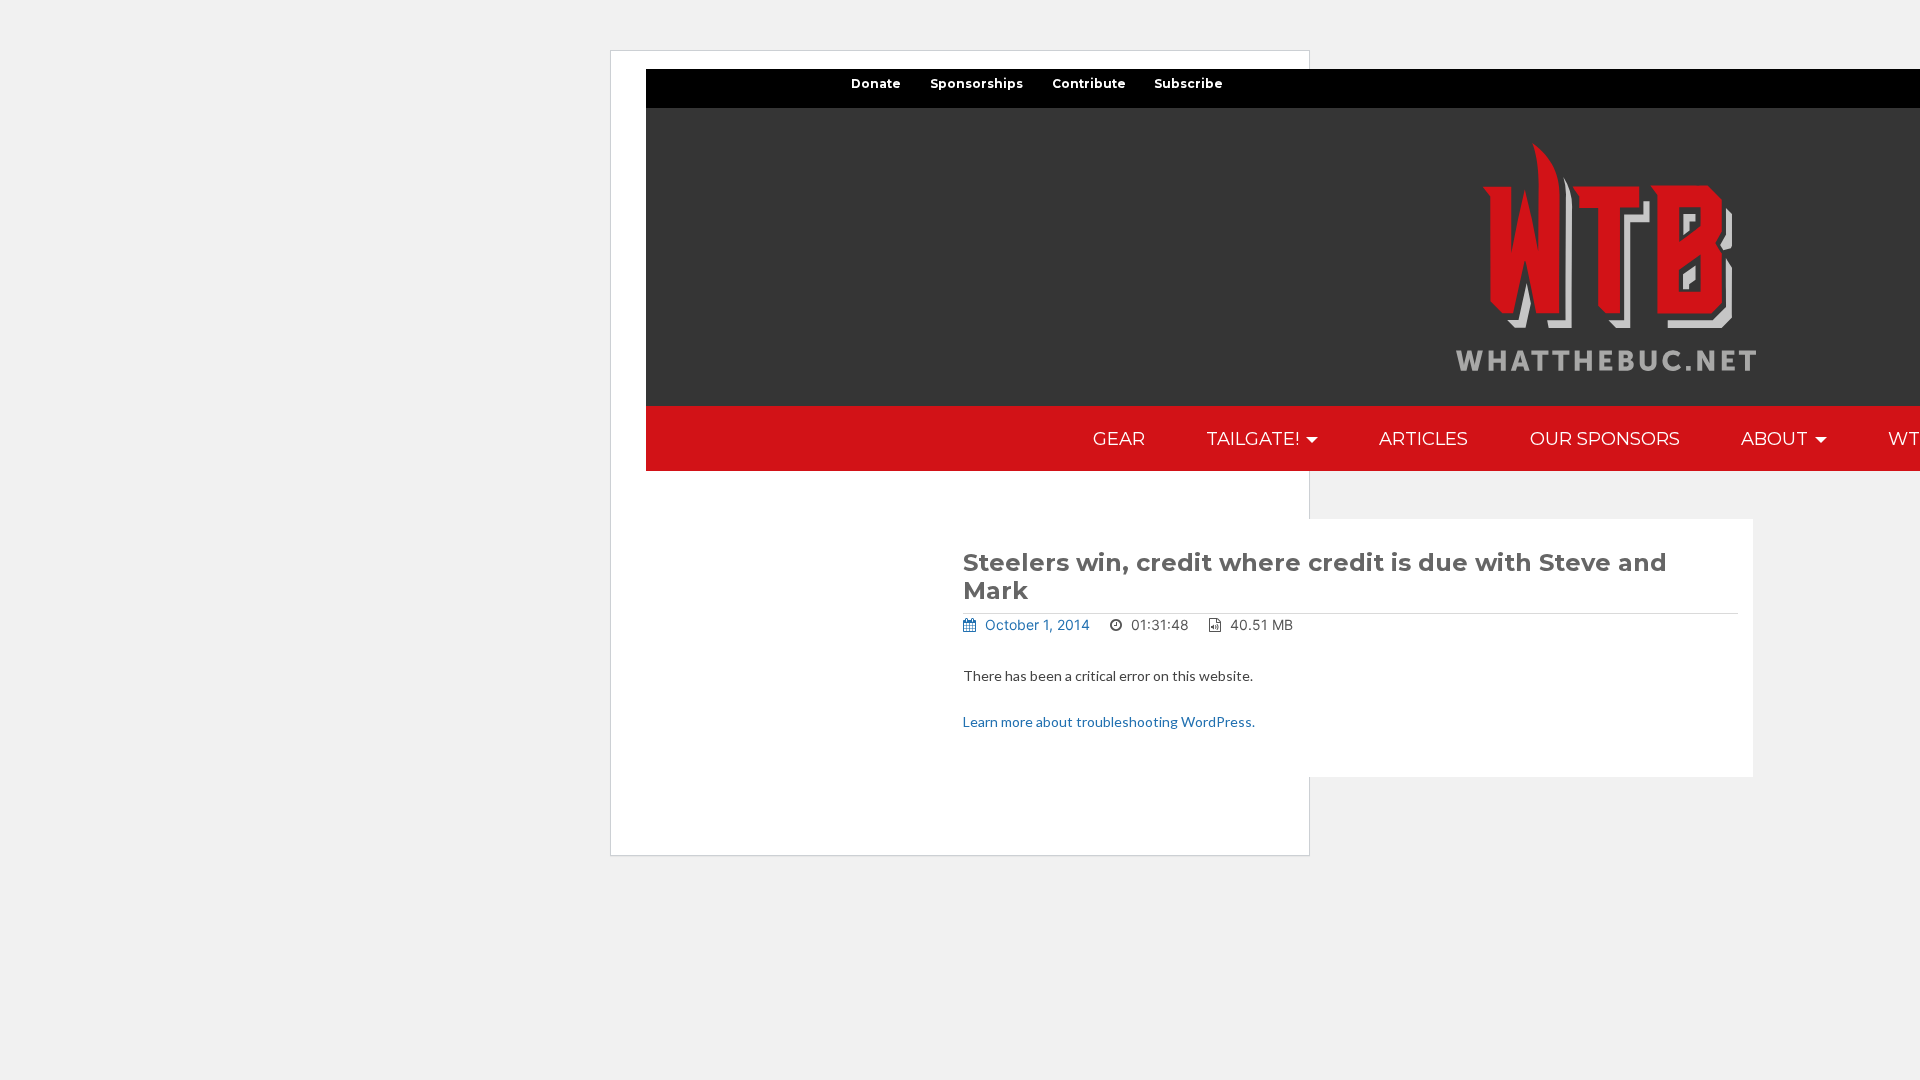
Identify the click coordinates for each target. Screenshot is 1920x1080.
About (1777, 438)
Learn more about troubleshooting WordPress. (1109, 721)
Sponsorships (976, 83)
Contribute (1089, 83)
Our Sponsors (1605, 438)
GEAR (1119, 438)
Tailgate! (1255, 438)
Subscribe (1188, 83)
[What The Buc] (1606, 257)
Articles (1423, 438)
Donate (876, 83)
